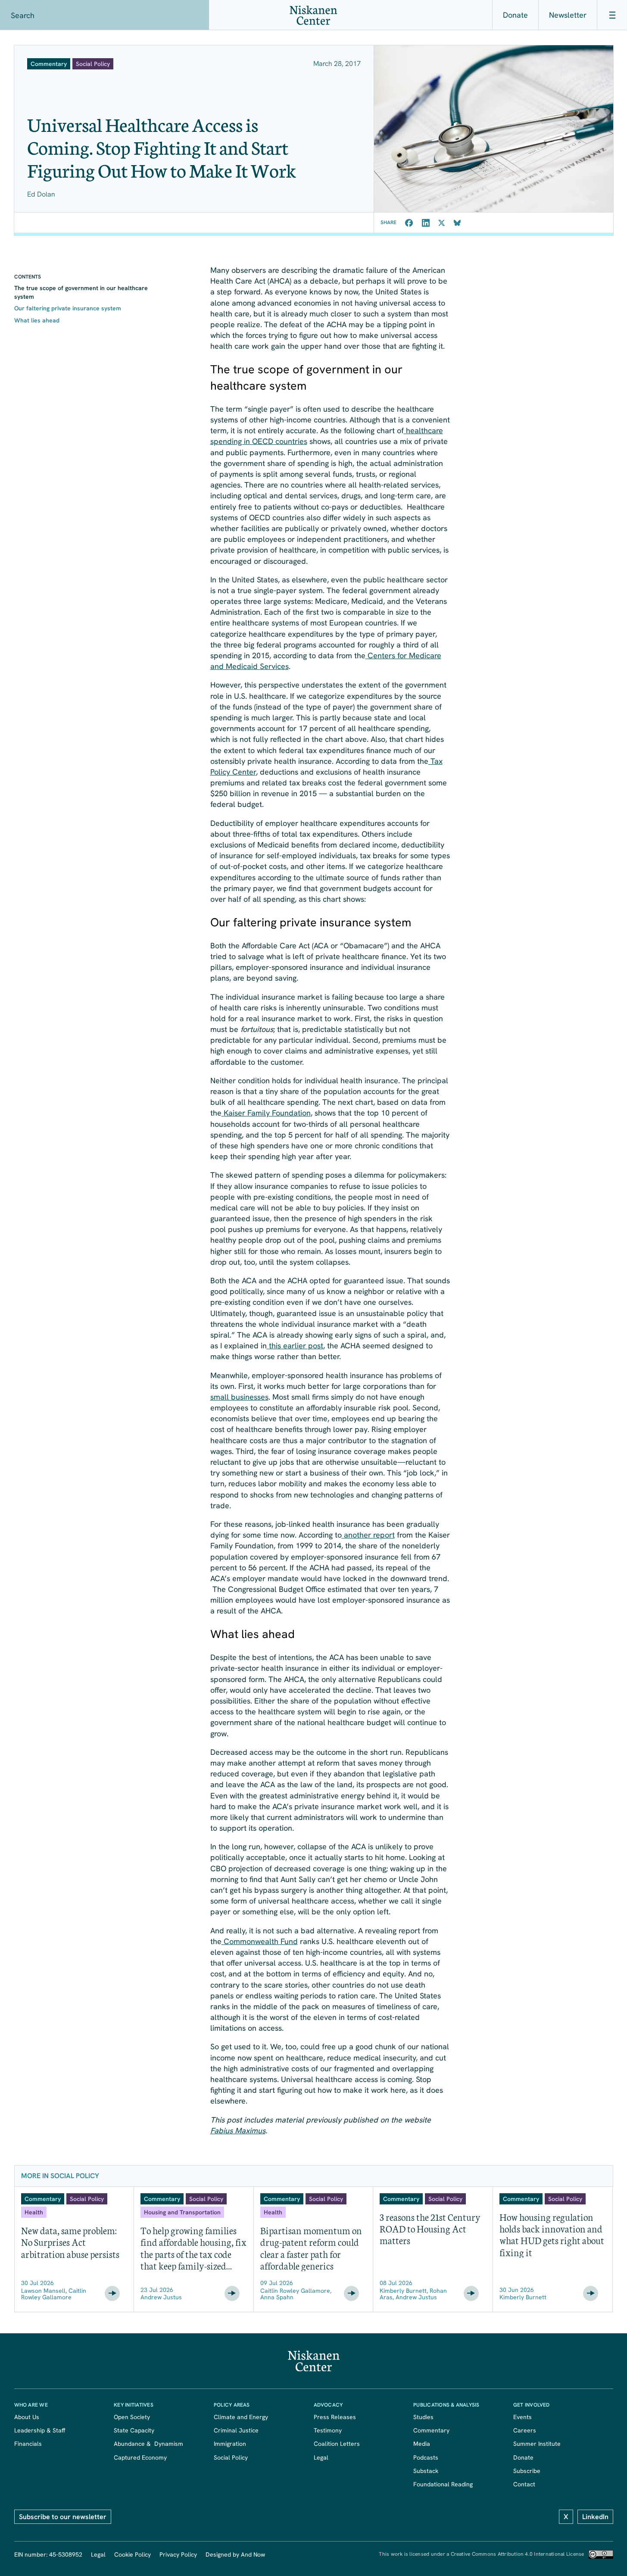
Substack (426, 2471)
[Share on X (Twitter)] (442, 223)
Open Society (132, 2417)
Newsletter (568, 15)
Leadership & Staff (40, 2430)
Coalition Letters (337, 2444)
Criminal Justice (236, 2430)
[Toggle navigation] (612, 15)
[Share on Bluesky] (457, 223)
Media (422, 2444)
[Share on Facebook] (409, 223)
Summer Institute (537, 2444)
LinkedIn (595, 2517)
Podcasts (426, 2457)
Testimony (328, 2430)
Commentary (431, 2430)
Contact (524, 2484)
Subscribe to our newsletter (63, 2517)
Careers (525, 2430)
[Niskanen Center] (313, 15)
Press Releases (335, 2417)
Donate (515, 15)
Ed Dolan (41, 194)
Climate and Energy (241, 2417)
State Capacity (134, 2430)
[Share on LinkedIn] (426, 223)
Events (522, 2417)
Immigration (230, 2444)
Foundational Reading (443, 2484)
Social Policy (231, 2457)
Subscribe (527, 2471)
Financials (28, 2444)
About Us (27, 2417)
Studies (423, 2417)
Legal (321, 2457)
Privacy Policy (178, 2554)
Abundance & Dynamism (148, 2444)
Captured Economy (140, 2457)
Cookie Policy (133, 2554)
